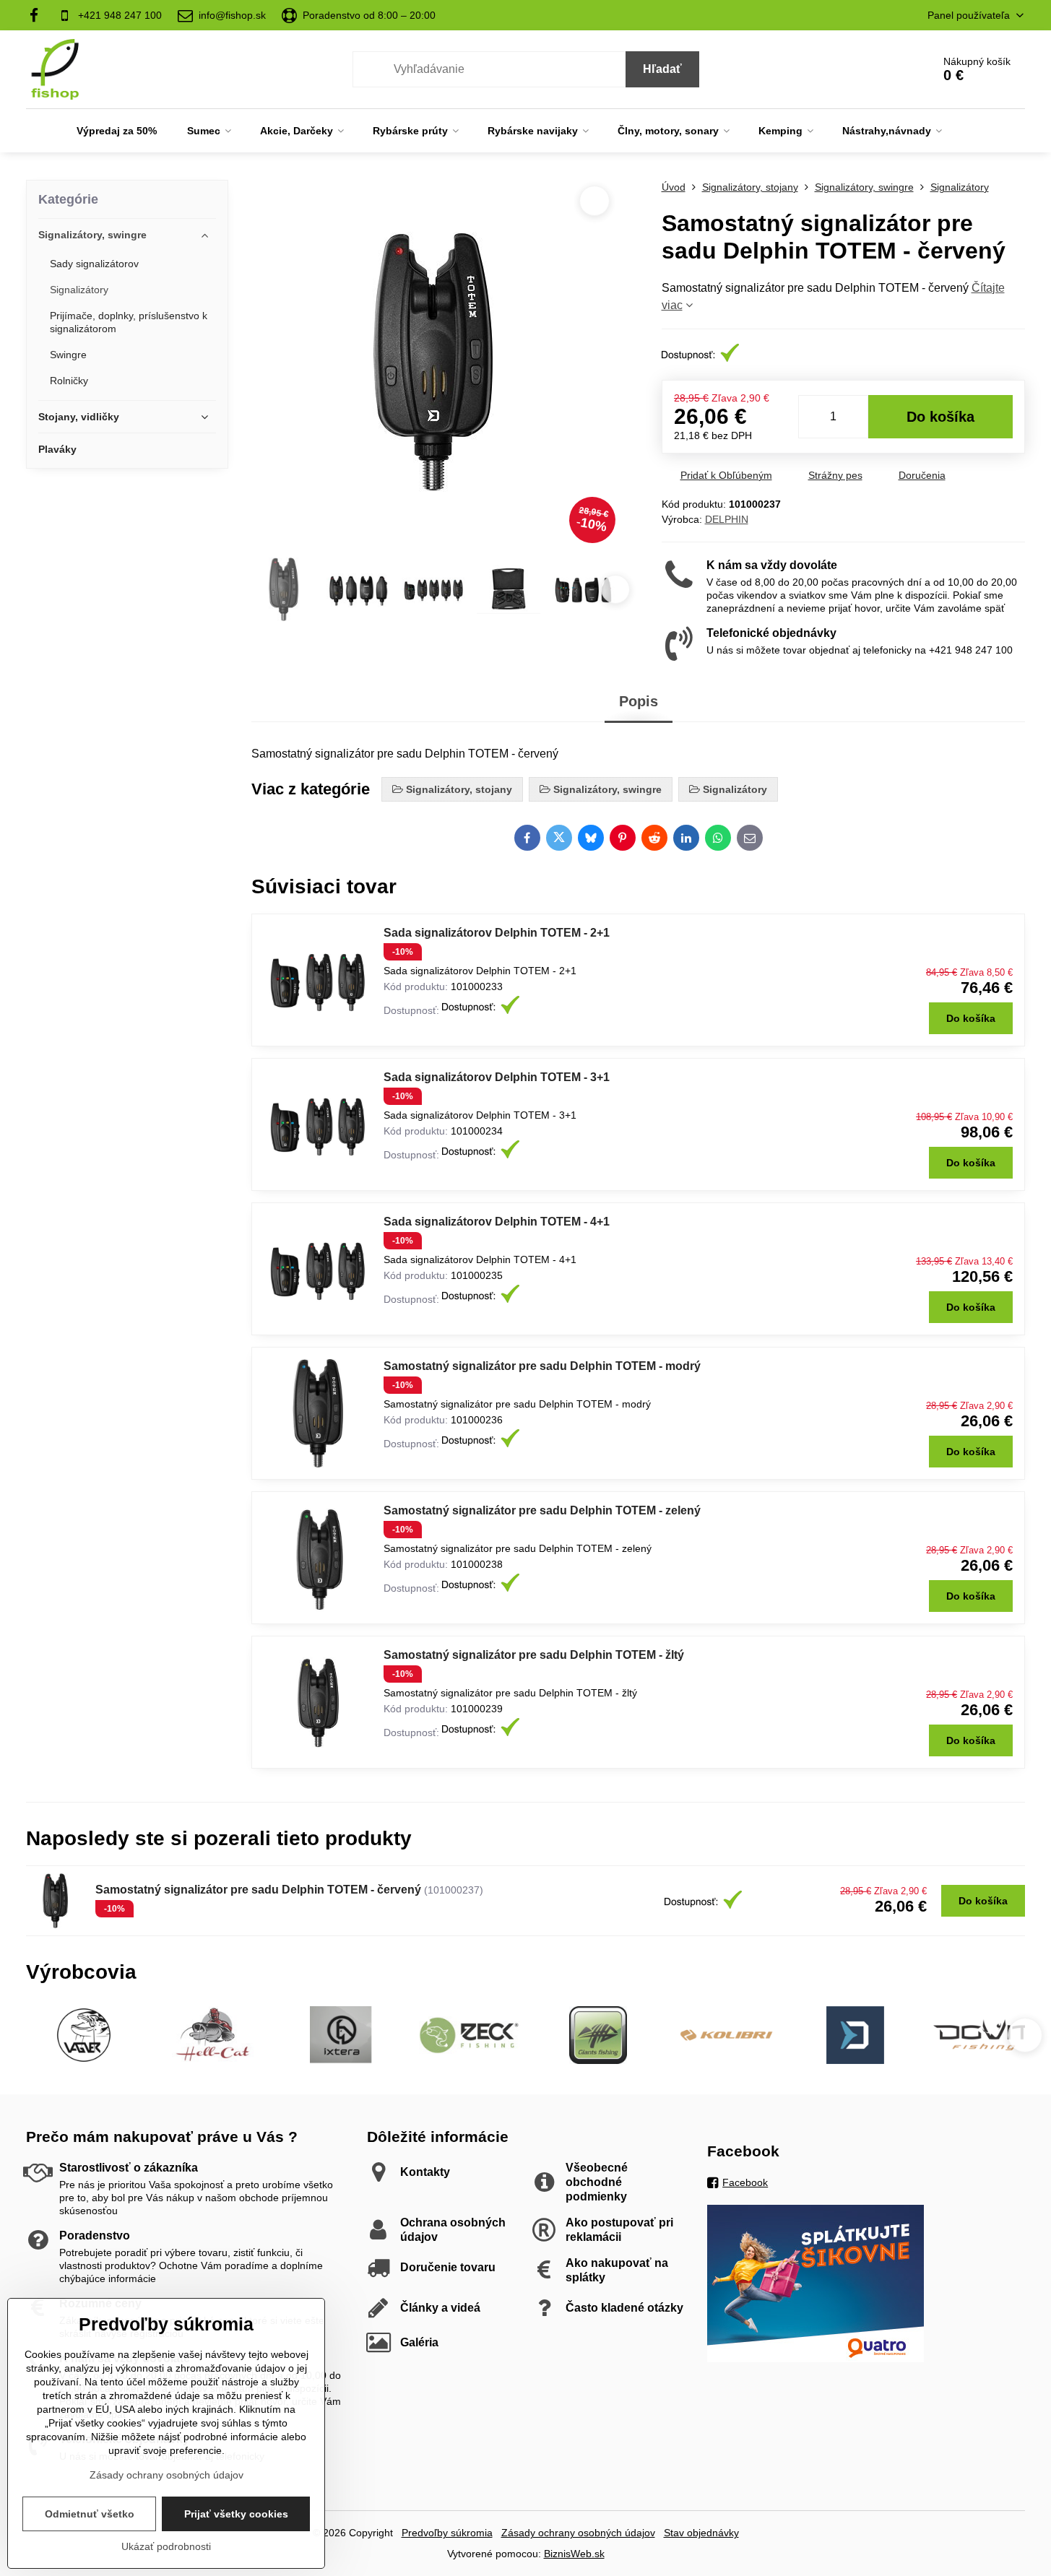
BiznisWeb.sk (574, 2554)
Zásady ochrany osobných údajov (578, 2533)
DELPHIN (727, 519)
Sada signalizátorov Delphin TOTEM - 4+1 (497, 1222)
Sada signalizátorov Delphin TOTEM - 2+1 (497, 933)
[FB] (38, 15)
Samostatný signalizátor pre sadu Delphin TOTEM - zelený (542, 1510)
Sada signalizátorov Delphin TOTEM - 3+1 (497, 1077)
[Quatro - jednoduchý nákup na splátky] (816, 2359)
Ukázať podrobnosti (166, 2546)
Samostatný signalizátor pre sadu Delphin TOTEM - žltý (534, 1655)
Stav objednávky (701, 2533)
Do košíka (940, 417)
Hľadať (662, 69)
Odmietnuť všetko (90, 2514)
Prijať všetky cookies (236, 2514)
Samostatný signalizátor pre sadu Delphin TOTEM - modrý (542, 1366)
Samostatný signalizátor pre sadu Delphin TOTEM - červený (258, 1890)
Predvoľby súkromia (447, 2533)
